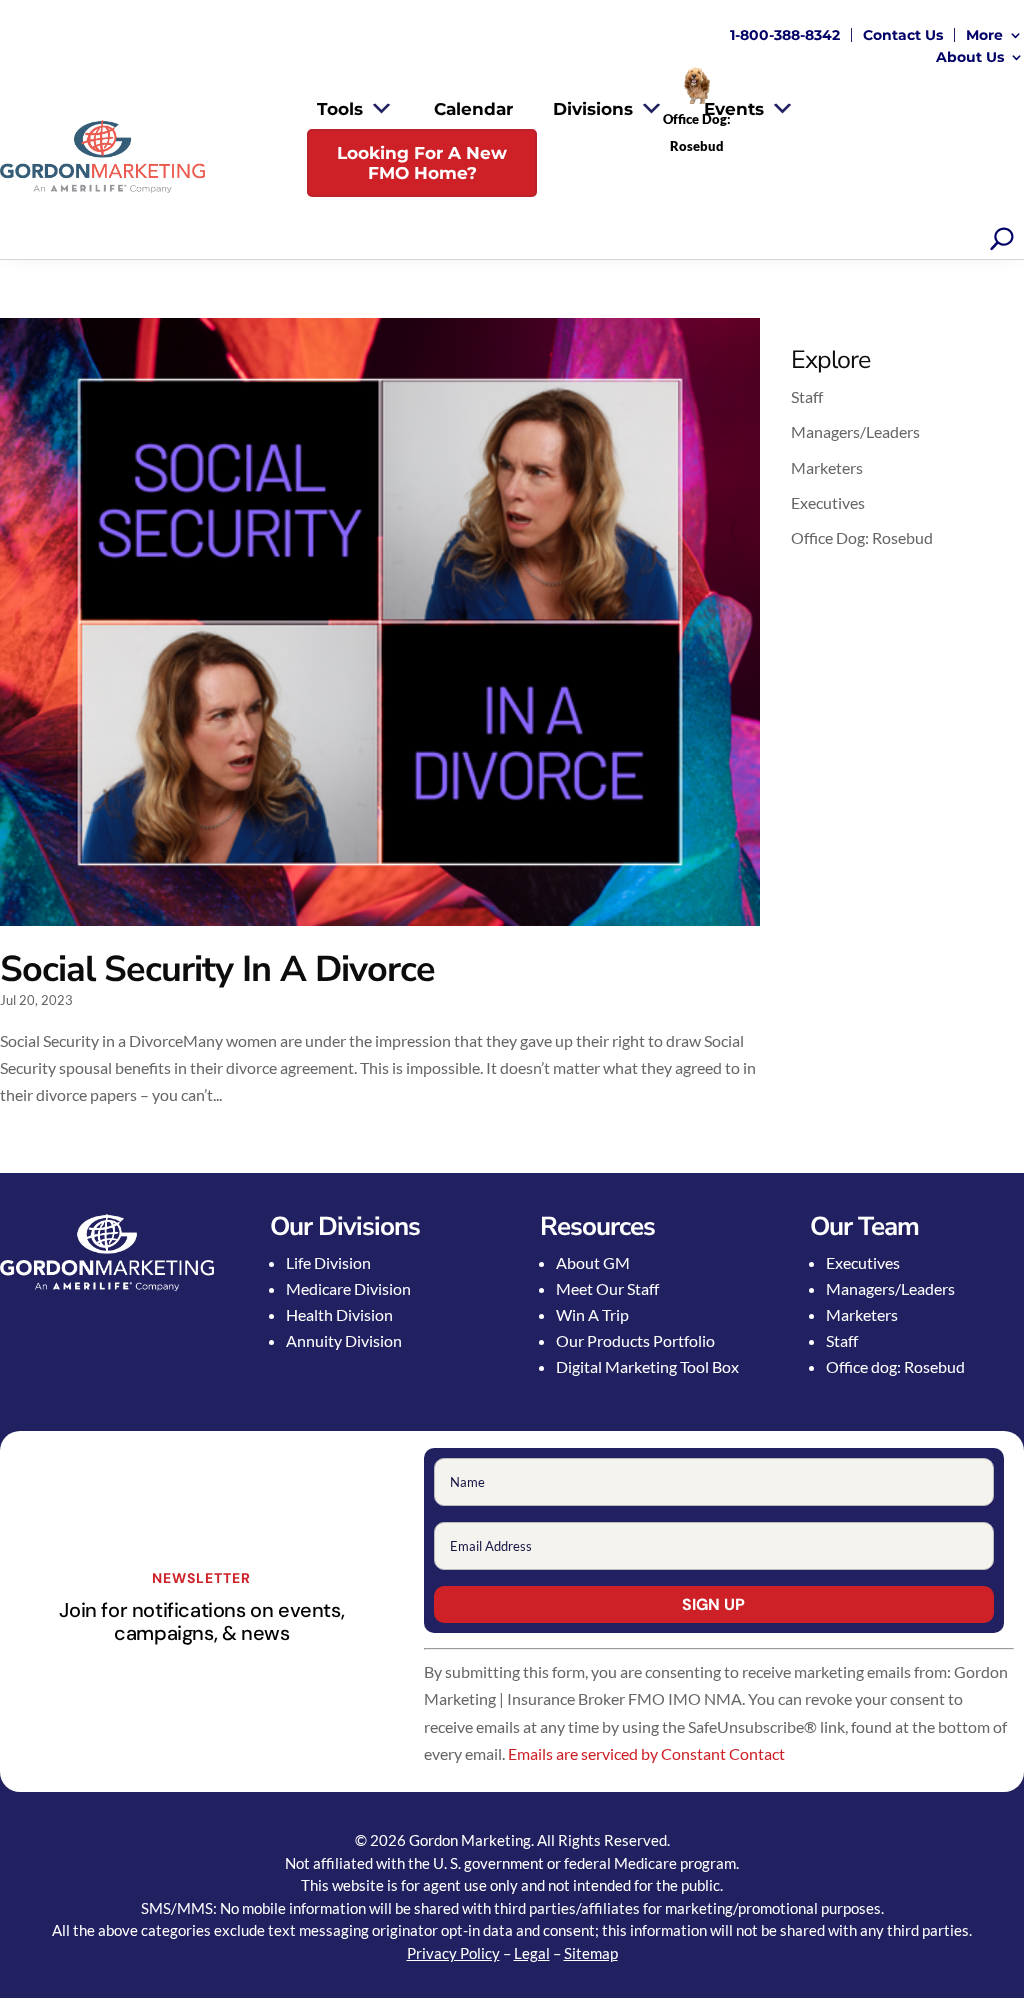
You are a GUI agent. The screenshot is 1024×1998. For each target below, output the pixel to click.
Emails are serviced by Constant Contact (646, 1753)
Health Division (339, 1314)
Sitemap (591, 1953)
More (984, 35)
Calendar (473, 109)
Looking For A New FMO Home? (422, 163)
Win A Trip (592, 1314)
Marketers (827, 467)
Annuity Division (344, 1340)
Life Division (328, 1262)
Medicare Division (348, 1288)
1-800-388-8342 (785, 35)
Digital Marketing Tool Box (647, 1366)
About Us (970, 57)
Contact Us (903, 35)
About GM (593, 1262)
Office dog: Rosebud (895, 1366)
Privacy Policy (453, 1953)
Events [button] (734, 109)
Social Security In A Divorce (217, 969)
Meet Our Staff (607, 1288)
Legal (532, 1953)
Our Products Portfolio (635, 1340)
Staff (807, 396)
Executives (828, 502)
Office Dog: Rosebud (862, 537)
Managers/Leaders (855, 431)
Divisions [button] (593, 109)
